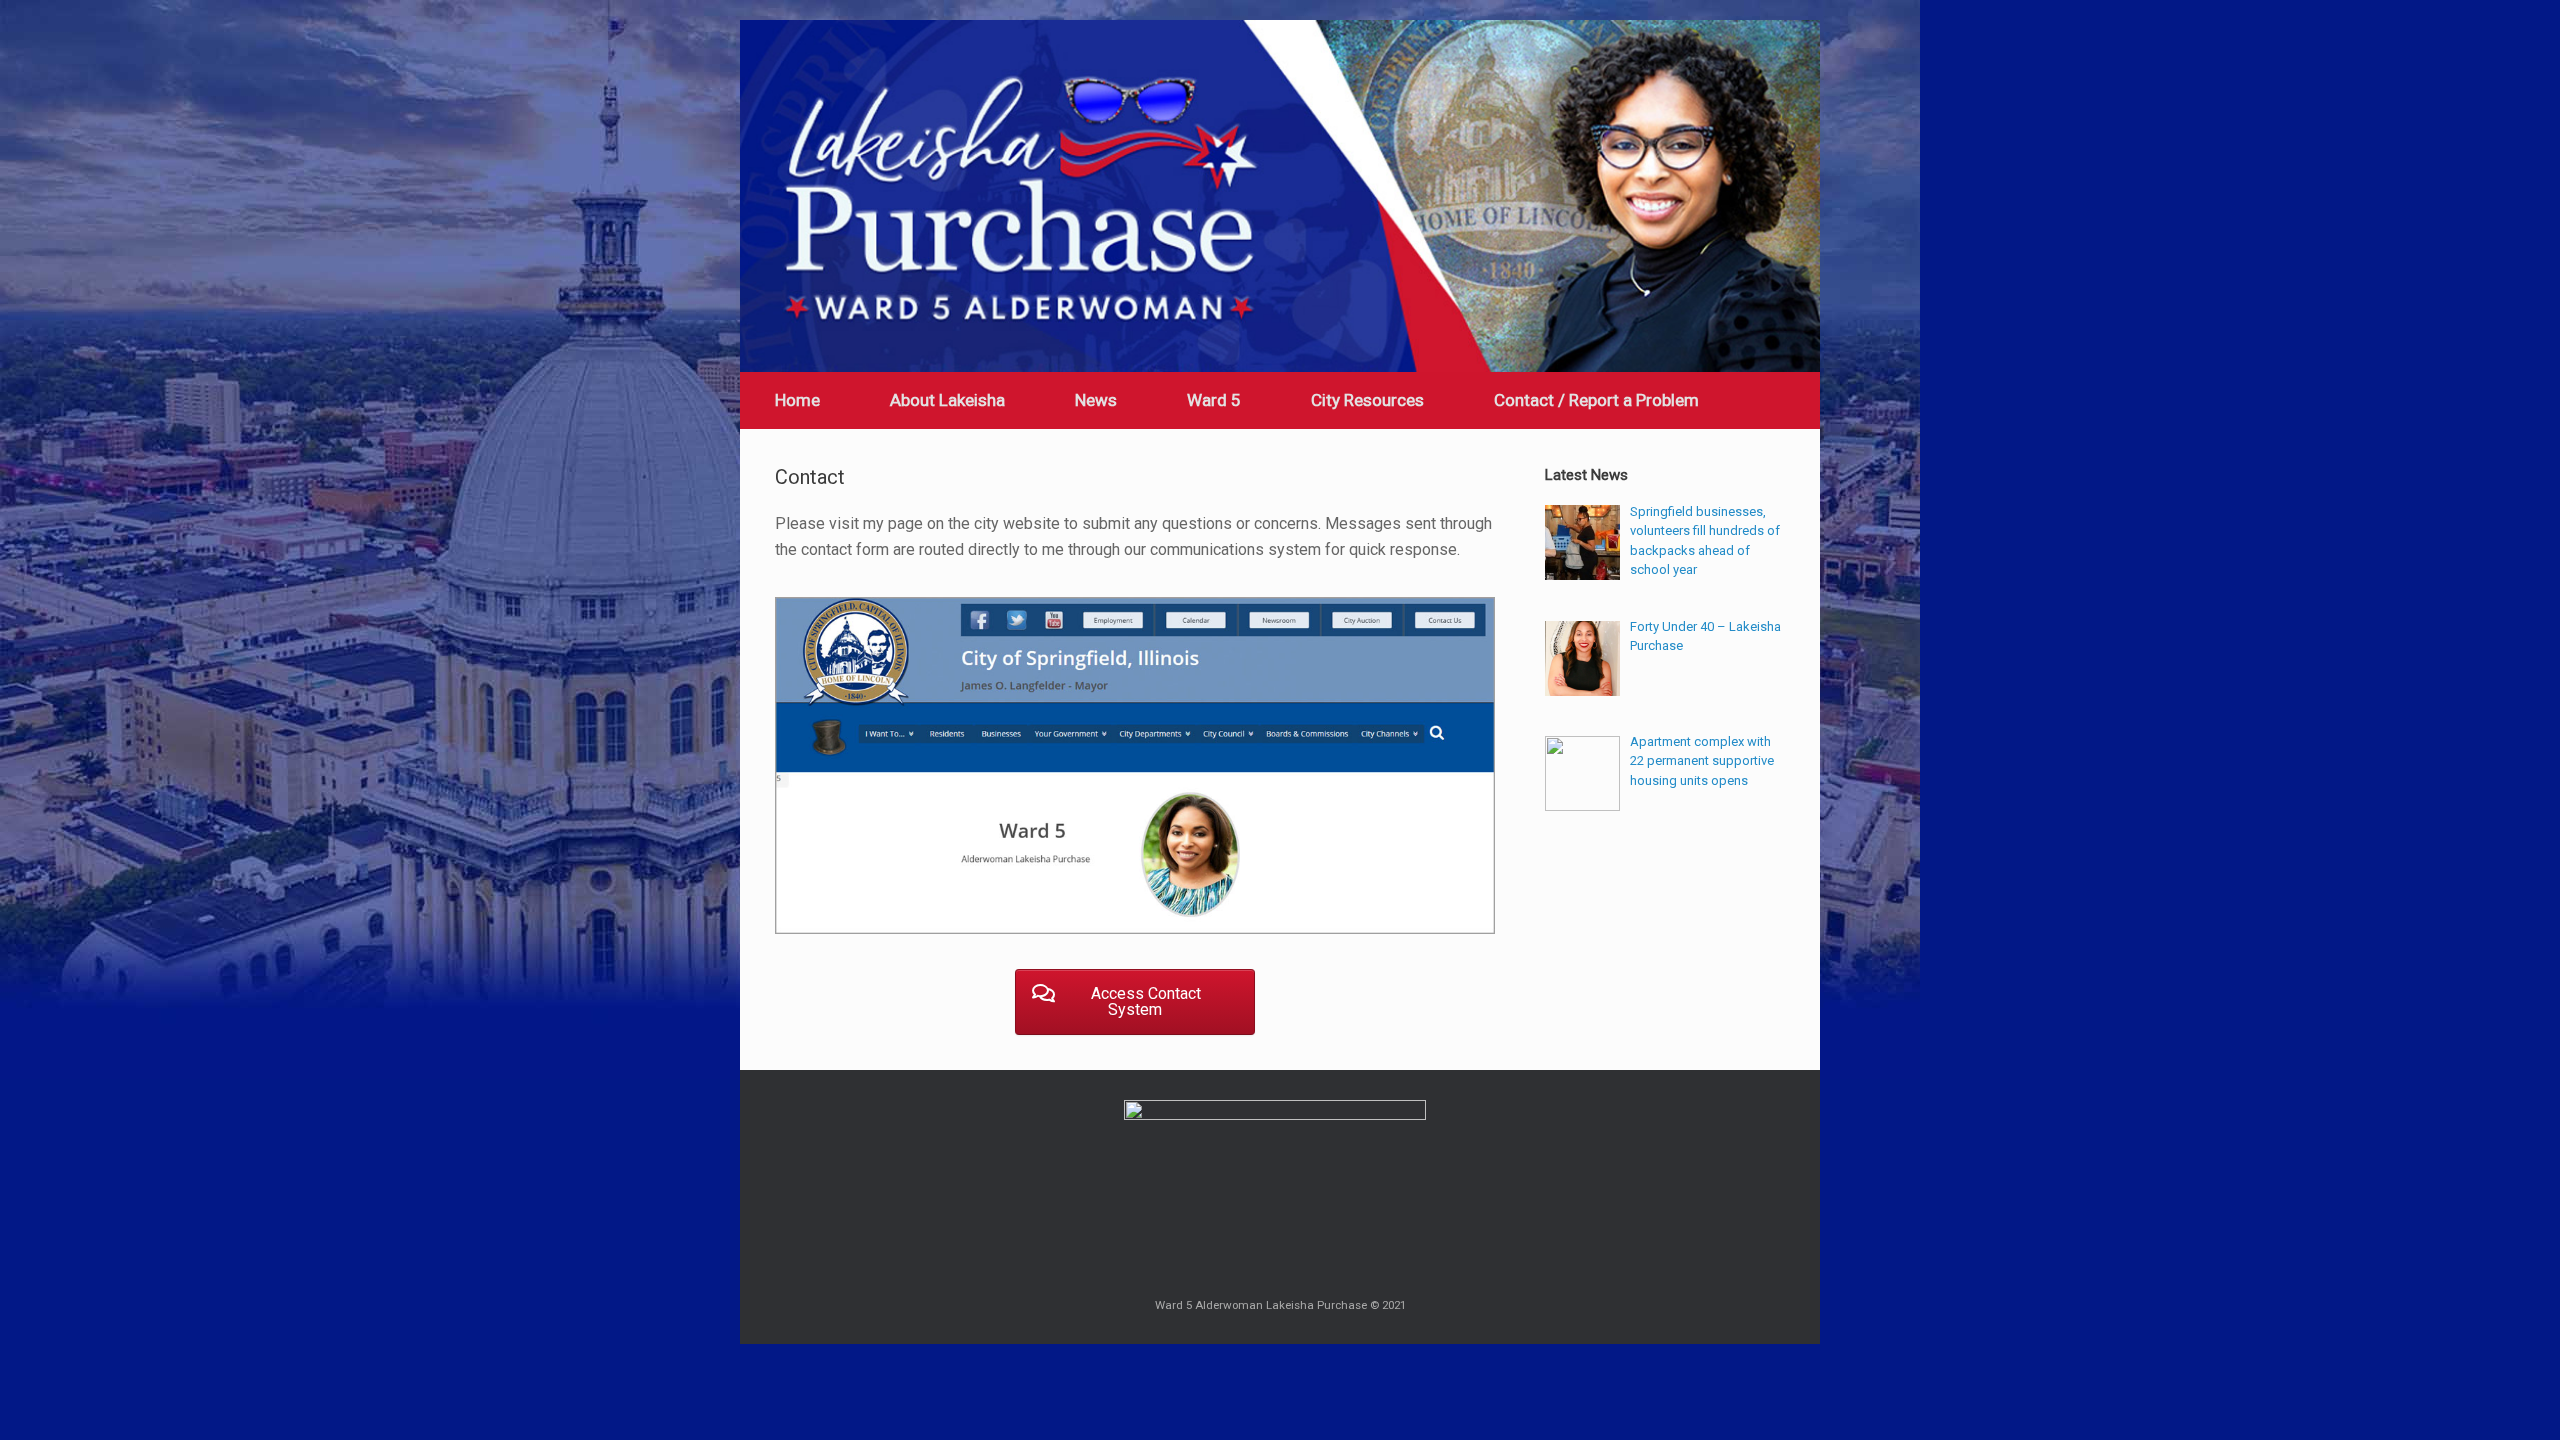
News (1096, 400)
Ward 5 (1214, 400)
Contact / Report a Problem (1596, 400)
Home (797, 400)
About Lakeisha (947, 400)
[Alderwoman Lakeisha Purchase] (1280, 196)
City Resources (1367, 400)
